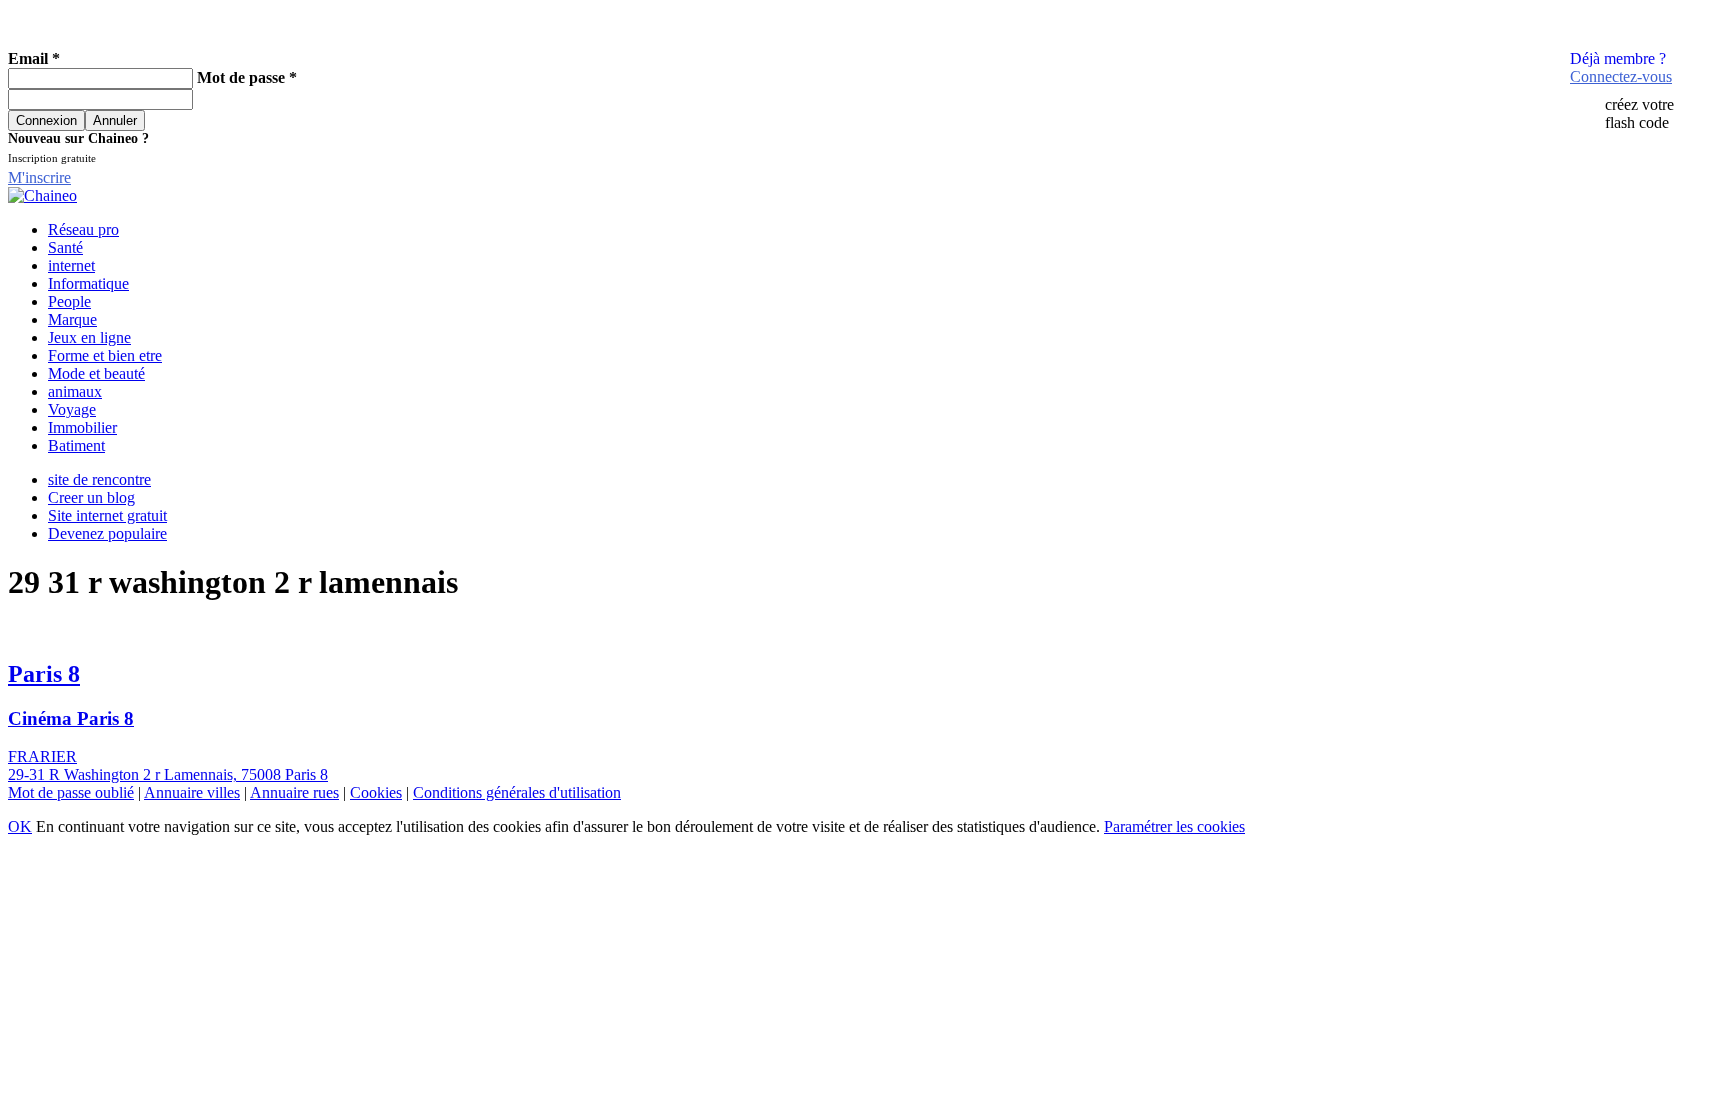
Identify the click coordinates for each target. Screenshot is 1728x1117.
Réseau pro (83, 229)
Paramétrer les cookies (1174, 826)
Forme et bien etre (105, 355)
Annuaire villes (192, 792)
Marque (72, 319)
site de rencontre (99, 479)
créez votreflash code (1639, 113)
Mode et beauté (96, 373)
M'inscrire (39, 177)
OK (20, 826)
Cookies (376, 792)
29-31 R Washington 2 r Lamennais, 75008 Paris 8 (168, 774)
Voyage (72, 409)
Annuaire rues (294, 792)
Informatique (88, 283)
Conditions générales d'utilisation (517, 792)
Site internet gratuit (107, 515)
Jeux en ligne (89, 337)
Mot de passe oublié (71, 792)
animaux (75, 391)
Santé (65, 247)
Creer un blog (91, 497)
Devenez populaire (107, 533)
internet (71, 265)
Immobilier (82, 427)
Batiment (76, 445)
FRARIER (42, 756)
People (69, 301)
